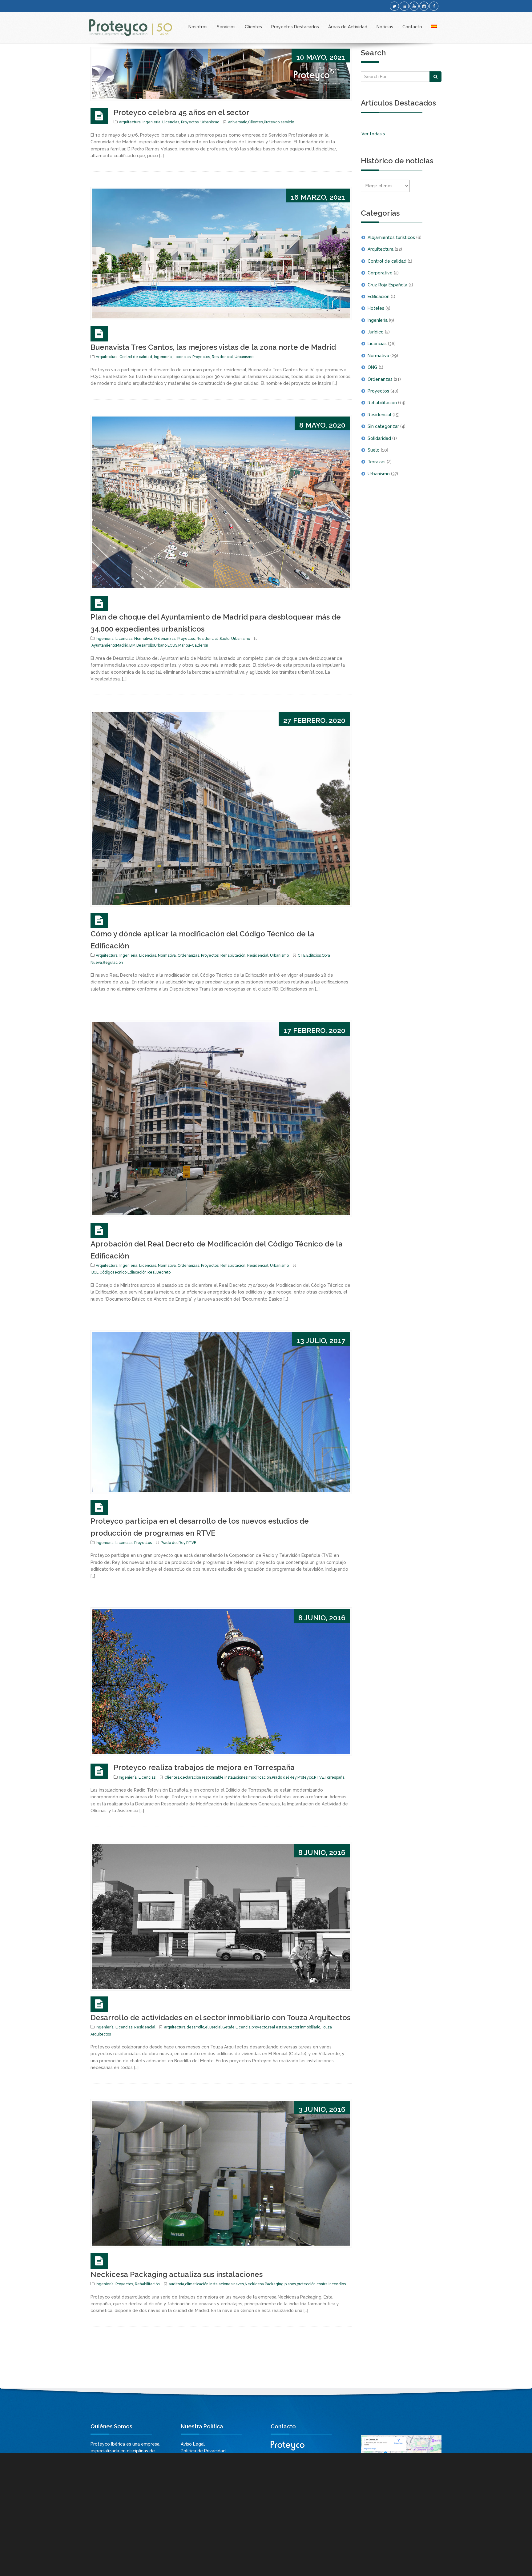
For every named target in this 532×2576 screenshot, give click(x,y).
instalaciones (236, 1777)
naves (239, 2284)
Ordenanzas (165, 639)
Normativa (143, 639)
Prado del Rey (173, 1543)
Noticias (385, 27)
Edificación (137, 1272)
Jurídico (376, 332)
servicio (287, 122)
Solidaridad (379, 438)
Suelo (224, 639)
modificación (260, 1777)
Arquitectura (130, 122)
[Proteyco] (131, 28)
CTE (302, 955)
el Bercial (213, 2027)
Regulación (113, 963)
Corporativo (380, 273)
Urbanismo (210, 122)
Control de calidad (136, 357)
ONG (373, 367)
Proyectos (190, 122)
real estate (278, 2027)
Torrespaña (335, 1777)
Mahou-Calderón (193, 645)
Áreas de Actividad (348, 27)
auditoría (176, 2284)
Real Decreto (159, 1272)
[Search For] (435, 77)
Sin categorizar (383, 426)
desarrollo (195, 2027)
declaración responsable (202, 1777)
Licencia (243, 2027)
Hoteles (376, 308)
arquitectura (175, 2027)
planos (290, 2284)
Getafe (228, 2027)
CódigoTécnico (113, 1272)
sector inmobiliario (304, 2027)
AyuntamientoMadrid (110, 645)
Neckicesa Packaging (264, 2284)
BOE (95, 1272)
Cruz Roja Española (387, 285)
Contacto (412, 27)
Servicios (226, 27)
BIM (132, 645)
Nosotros (198, 27)
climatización (197, 2284)
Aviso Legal (193, 2444)
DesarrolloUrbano (151, 645)
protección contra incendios (321, 2284)
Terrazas (377, 462)
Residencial (222, 357)
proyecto (259, 2027)
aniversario (238, 122)
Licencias (171, 122)
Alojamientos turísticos (391, 237)
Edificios (314, 955)
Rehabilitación (233, 955)
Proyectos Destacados (295, 27)
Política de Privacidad (203, 2451)
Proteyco (272, 122)
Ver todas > (373, 134)
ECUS (172, 645)
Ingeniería (151, 122)
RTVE (191, 1543)
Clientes (253, 27)
